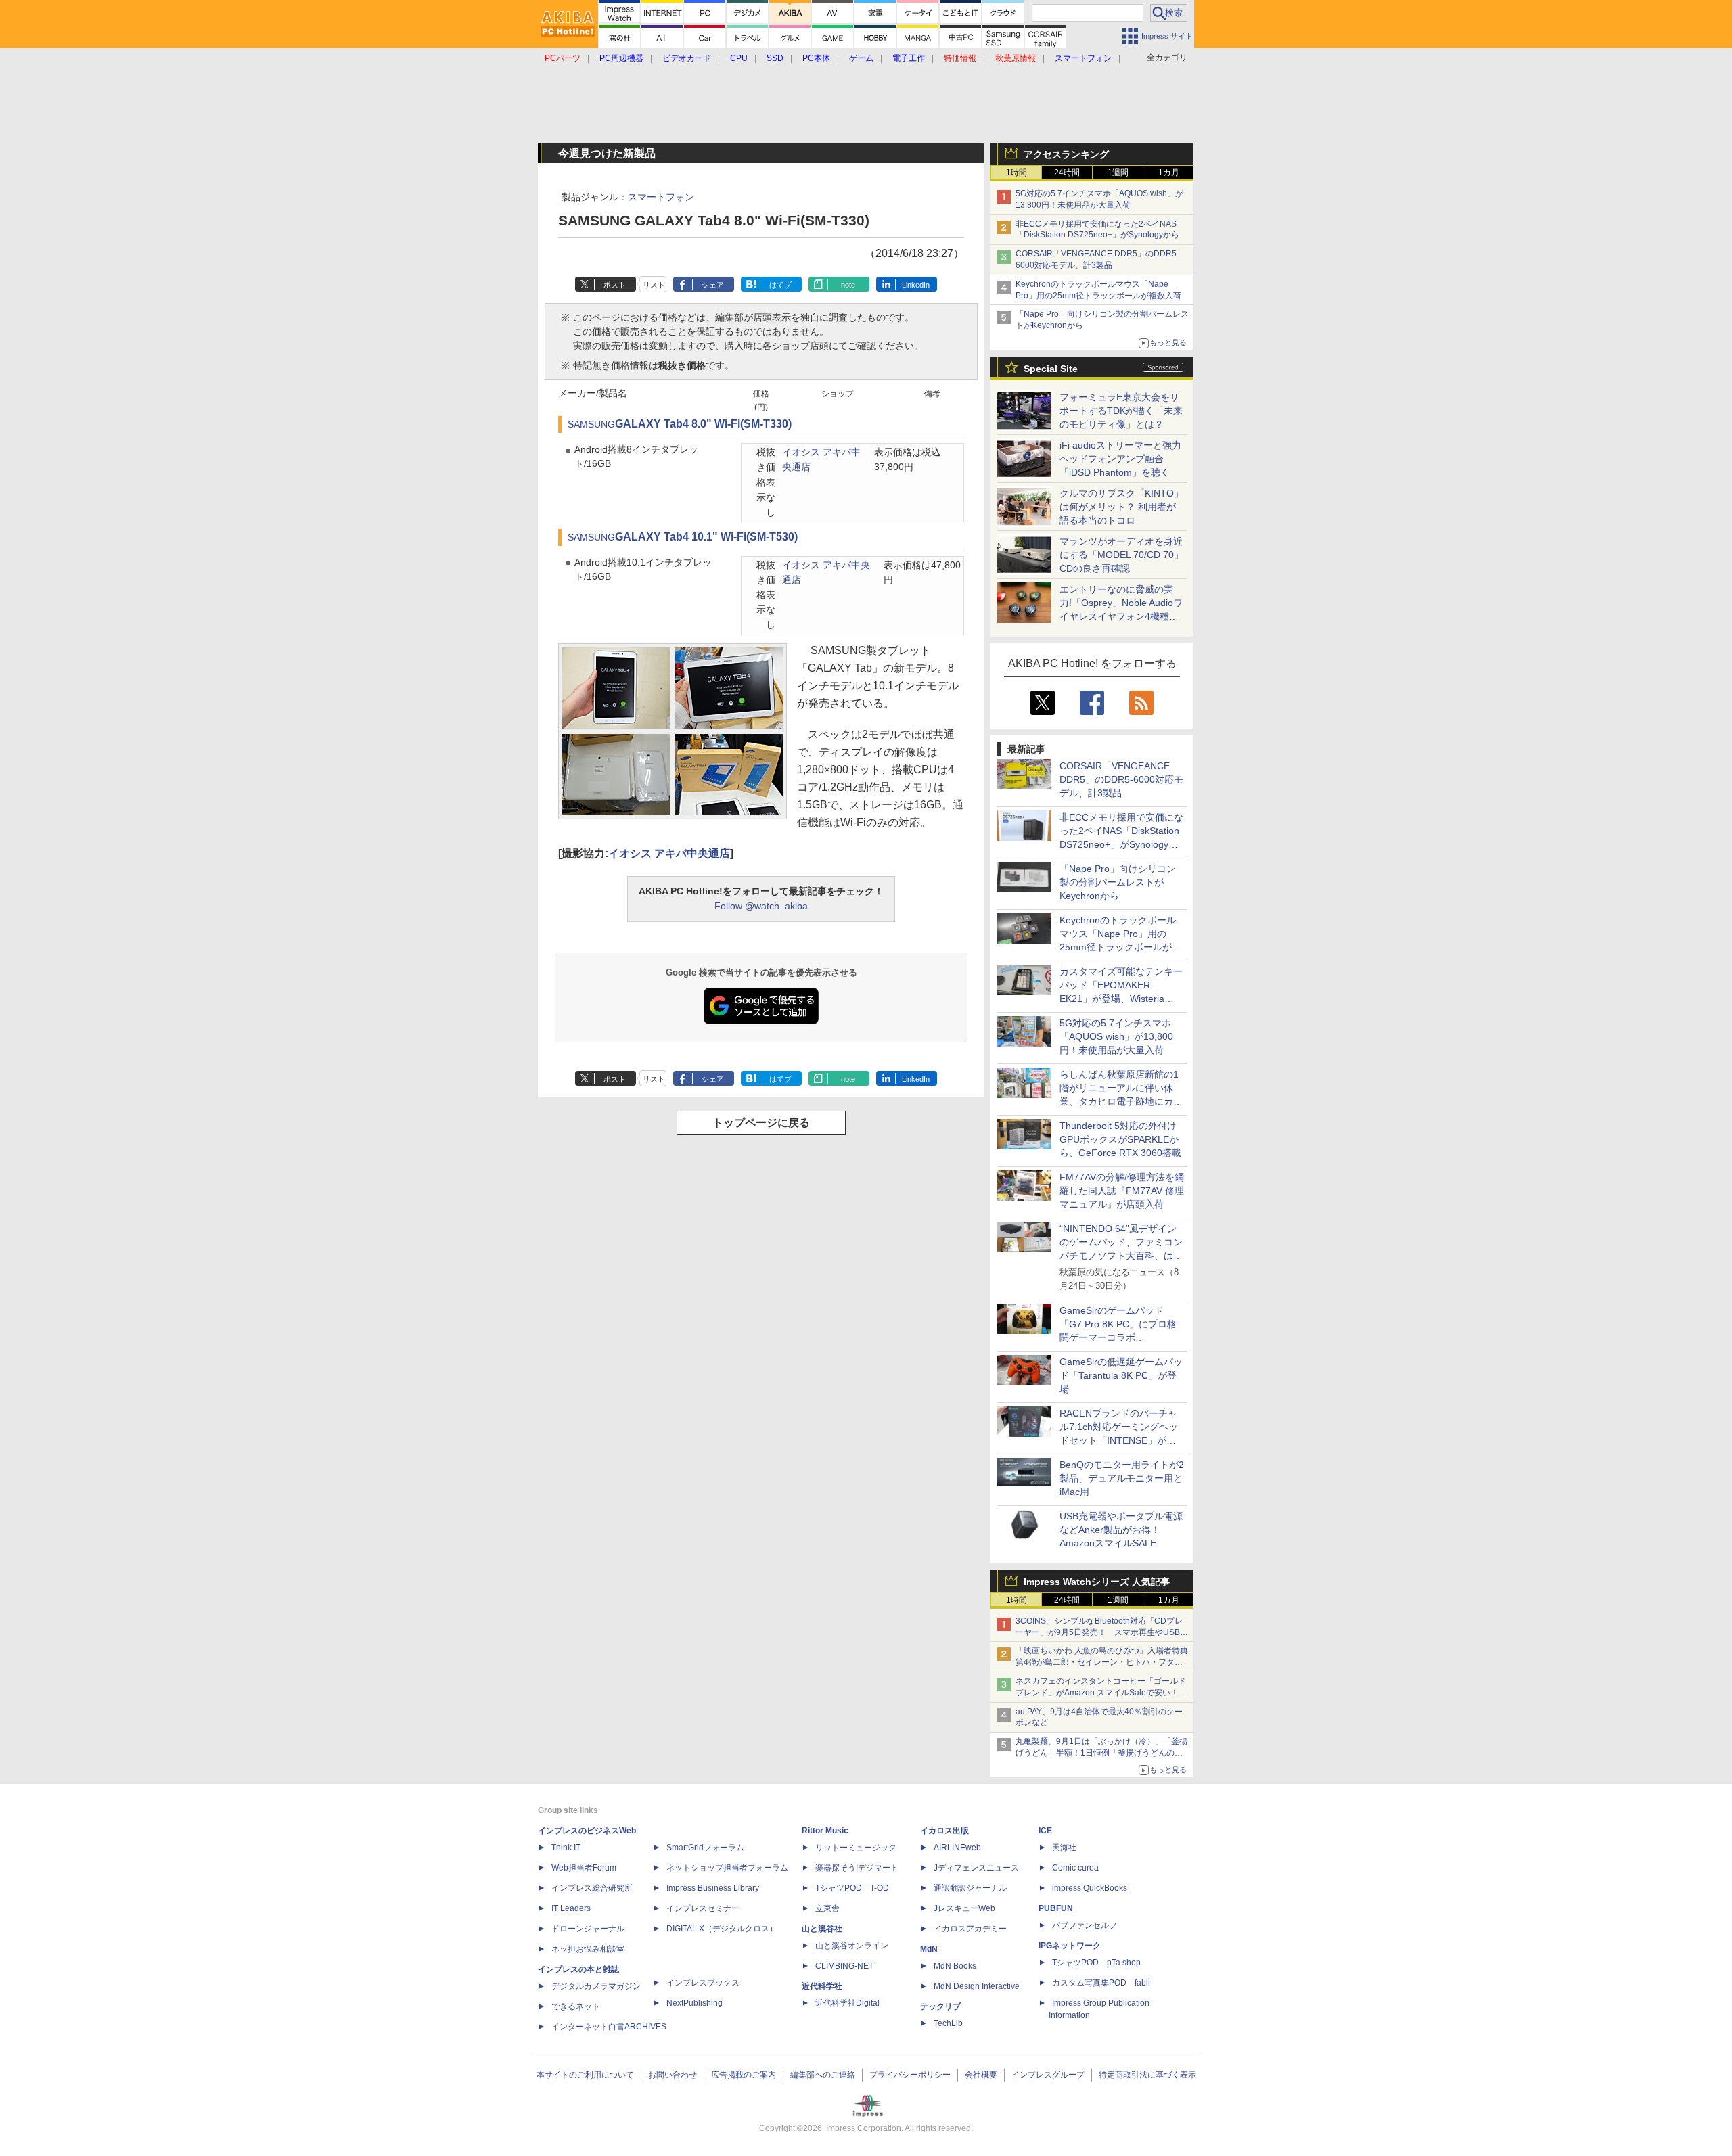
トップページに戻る (761, 1123)
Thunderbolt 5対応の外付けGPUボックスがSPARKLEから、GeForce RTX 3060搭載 (1120, 1139)
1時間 (1017, 173)
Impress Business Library (713, 1888)
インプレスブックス (703, 1983)
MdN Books (955, 1966)
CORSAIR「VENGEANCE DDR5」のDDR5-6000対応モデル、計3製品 (1121, 779)
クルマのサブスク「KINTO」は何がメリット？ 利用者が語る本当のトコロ (1121, 507)
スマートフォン (661, 197)
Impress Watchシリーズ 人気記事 (1097, 1582)
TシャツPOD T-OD (852, 1888)
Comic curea (1075, 1868)
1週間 (1118, 173)
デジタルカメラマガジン (596, 1986)
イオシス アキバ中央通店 (669, 853)
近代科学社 (822, 1986)
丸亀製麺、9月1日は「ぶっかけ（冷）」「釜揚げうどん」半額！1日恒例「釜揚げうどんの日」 (1101, 1753)
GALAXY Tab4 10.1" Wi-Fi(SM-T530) (706, 537)
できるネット (576, 2006)
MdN (929, 1949)
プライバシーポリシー (910, 2075)
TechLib (948, 2023)
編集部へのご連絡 (823, 2075)
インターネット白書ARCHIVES (609, 2027)
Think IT (566, 1848)
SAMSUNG (591, 425)
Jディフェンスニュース (976, 1868)
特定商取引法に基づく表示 (1147, 2075)
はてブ (780, 285)
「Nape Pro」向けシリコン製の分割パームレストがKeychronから (1118, 882)
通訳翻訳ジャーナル (970, 1888)
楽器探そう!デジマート (857, 1868)
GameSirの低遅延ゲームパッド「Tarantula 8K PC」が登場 (1121, 1375)
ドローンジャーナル (588, 1929)
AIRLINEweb (957, 1848)
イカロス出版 (944, 1831)
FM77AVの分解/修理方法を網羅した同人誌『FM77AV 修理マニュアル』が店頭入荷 (1122, 1191)
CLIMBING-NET (844, 1966)
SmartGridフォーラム (705, 1848)
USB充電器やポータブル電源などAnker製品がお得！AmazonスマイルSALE (1121, 1530)
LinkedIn (916, 285)
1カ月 (1169, 173)
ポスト (615, 285)
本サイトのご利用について (585, 2075)
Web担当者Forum (584, 1868)
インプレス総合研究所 (592, 1888)
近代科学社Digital (847, 2003)
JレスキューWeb (964, 1908)
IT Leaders (571, 1908)
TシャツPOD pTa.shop (1096, 1963)
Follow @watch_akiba (761, 906)
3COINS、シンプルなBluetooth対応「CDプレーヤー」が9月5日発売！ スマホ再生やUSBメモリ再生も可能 (1102, 1632)
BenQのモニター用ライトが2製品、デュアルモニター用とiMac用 (1122, 1478)
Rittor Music (825, 1831)
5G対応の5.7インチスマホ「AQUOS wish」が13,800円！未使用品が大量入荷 (1116, 1036)
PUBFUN (1056, 1908)
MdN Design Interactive (977, 1986)
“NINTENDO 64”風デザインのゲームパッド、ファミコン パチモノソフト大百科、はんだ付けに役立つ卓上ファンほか (1121, 1256)
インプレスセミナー (703, 1908)
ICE (1045, 1831)
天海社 (1064, 1848)
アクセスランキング (1066, 154)
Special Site (1051, 369)
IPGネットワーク (1070, 1946)
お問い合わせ (673, 2075)
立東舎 (827, 1908)
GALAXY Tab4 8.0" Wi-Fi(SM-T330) (703, 424)
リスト (654, 285)
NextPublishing (694, 2003)
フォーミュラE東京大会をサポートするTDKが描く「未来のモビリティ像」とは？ (1121, 411)
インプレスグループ (1048, 2075)
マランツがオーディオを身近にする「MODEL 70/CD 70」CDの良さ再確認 (1121, 555)
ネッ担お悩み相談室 (588, 1949)
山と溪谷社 (822, 1929)
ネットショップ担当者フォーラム (727, 1868)
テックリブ (940, 2006)
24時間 (1067, 173)
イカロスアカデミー (970, 1929)
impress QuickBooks (1090, 1888)
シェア (713, 285)
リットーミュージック (856, 1848)
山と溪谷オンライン (852, 1946)
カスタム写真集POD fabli (1101, 1983)
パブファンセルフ (1085, 1925)
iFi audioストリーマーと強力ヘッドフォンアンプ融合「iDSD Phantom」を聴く (1120, 459)
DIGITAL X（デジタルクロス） (722, 1929)
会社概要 (981, 2075)
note (848, 285)
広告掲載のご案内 (744, 2075)
